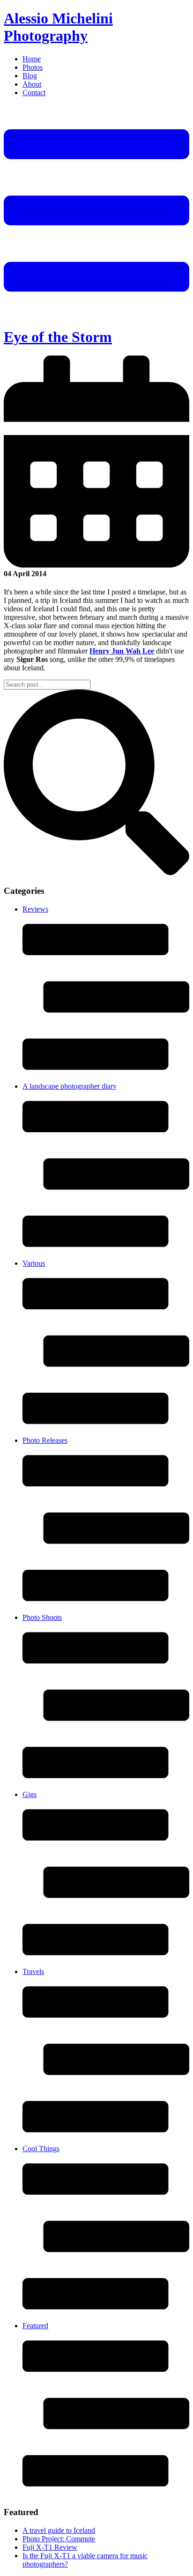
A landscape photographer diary (70, 1086)
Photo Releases (45, 1440)
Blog (30, 76)
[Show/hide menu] (96, 314)
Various (34, 1263)
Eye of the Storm (58, 337)
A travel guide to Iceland (59, 2530)
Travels (33, 1971)
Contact (34, 93)
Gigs (30, 1794)
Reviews (35, 909)
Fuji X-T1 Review (50, 2547)
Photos (33, 67)
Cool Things (41, 2149)
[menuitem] (106, 59)
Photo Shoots (42, 1617)
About (32, 84)
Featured (35, 2326)
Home (32, 59)
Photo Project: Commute (59, 2539)
